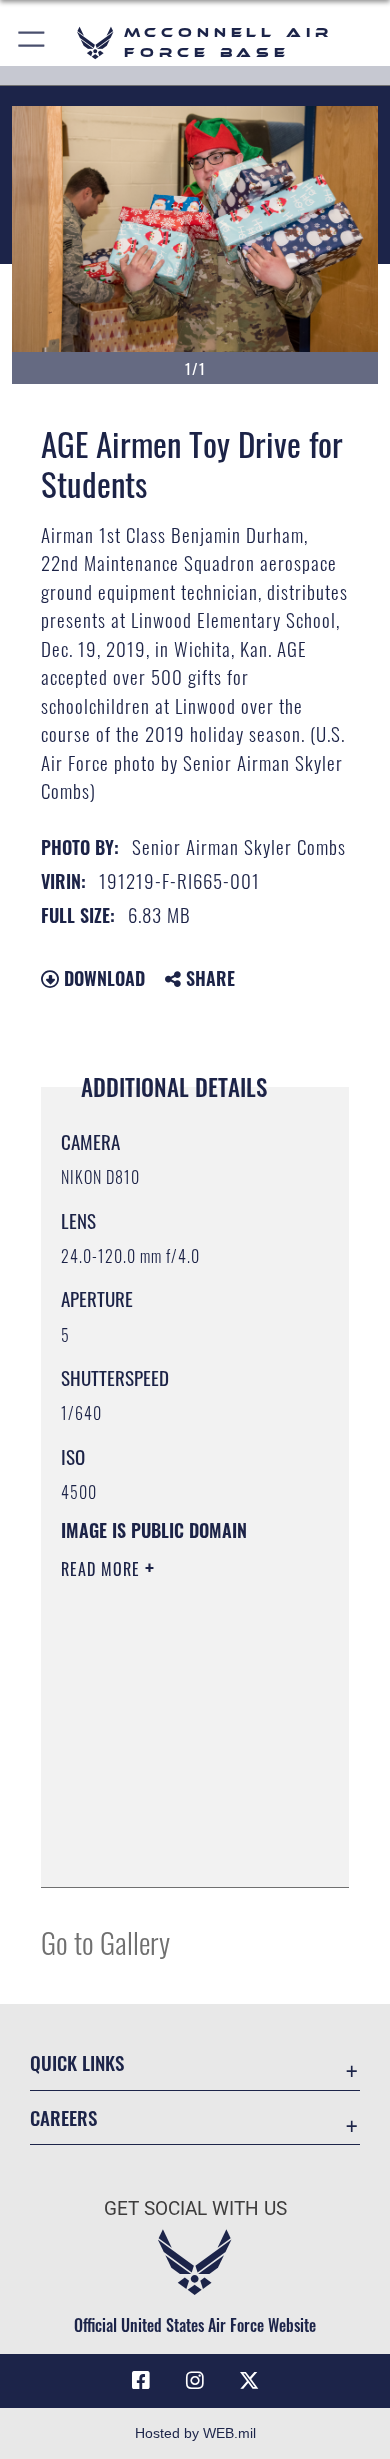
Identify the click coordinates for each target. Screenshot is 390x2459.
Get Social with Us (195, 2208)
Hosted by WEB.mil (195, 2433)
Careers (63, 2117)
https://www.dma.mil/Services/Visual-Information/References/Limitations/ (182, 1850)
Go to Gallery (105, 1941)
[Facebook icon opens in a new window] (141, 2381)
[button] (32, 42)
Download (102, 978)
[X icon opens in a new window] (249, 2381)
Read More (103, 1569)
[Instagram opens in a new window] (195, 2381)
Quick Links (77, 2062)
